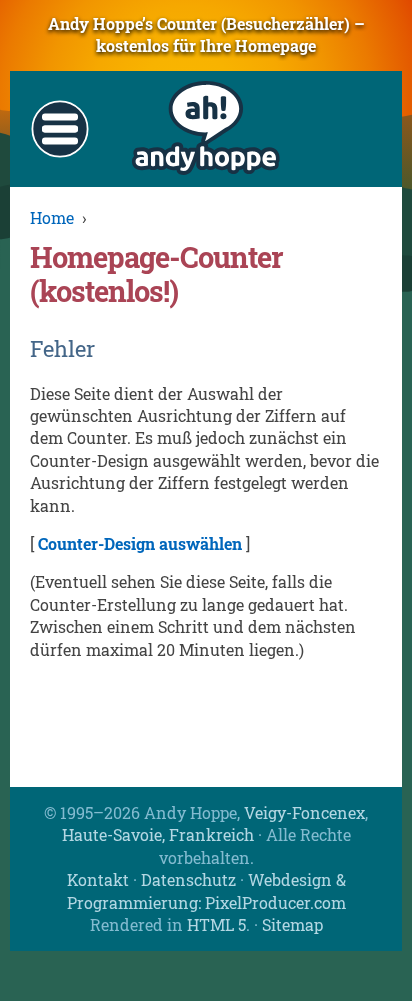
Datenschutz (188, 879)
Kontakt (98, 879)
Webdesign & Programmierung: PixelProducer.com (206, 890)
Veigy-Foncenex (304, 812)
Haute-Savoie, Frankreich (158, 834)
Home (52, 217)
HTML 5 (216, 924)
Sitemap (292, 924)
